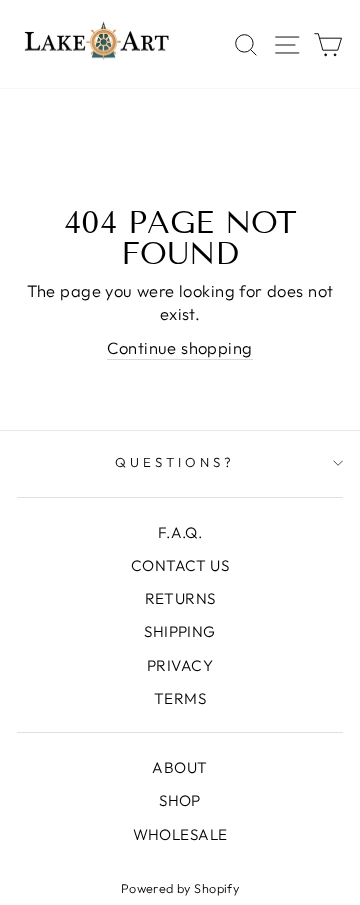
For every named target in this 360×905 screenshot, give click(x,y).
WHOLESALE (180, 834)
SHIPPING (179, 631)
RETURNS (180, 598)
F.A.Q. (180, 532)
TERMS (180, 698)
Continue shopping (179, 347)
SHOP (180, 800)
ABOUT (179, 767)
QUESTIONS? (175, 462)
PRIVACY (180, 665)
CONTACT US (180, 565)
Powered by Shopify (180, 888)
